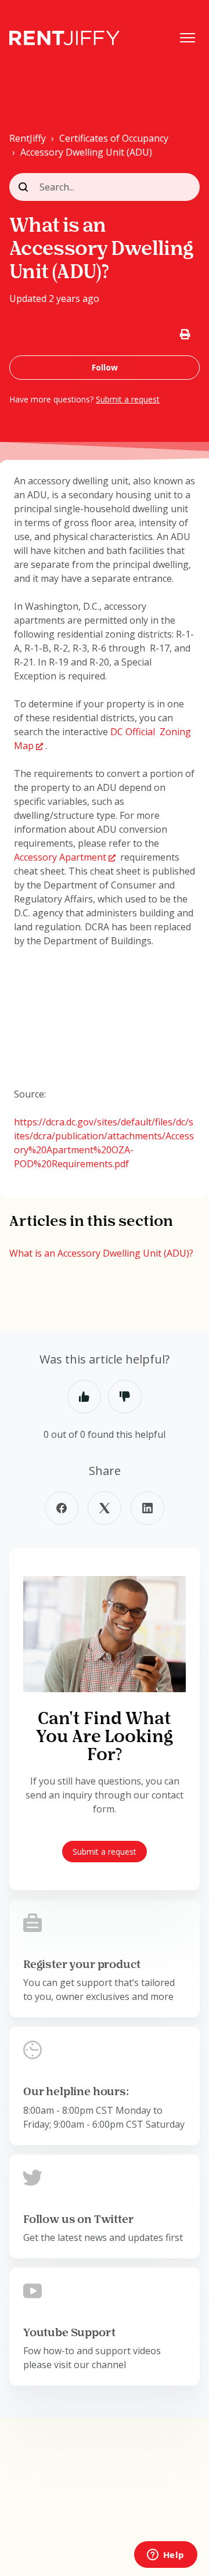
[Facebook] (62, 1508)
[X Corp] (105, 1508)
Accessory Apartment (60, 857)
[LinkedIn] (147, 1508)
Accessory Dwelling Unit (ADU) (86, 152)
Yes (84, 1397)
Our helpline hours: (76, 2092)
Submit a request (128, 399)
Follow (105, 367)
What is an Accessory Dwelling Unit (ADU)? (101, 1253)
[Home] (64, 38)
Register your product (82, 1965)
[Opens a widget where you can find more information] (165, 2556)
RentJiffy (28, 138)
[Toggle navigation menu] (188, 38)
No (125, 1397)
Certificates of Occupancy (114, 138)
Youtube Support (69, 2333)
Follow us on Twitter (78, 2220)
